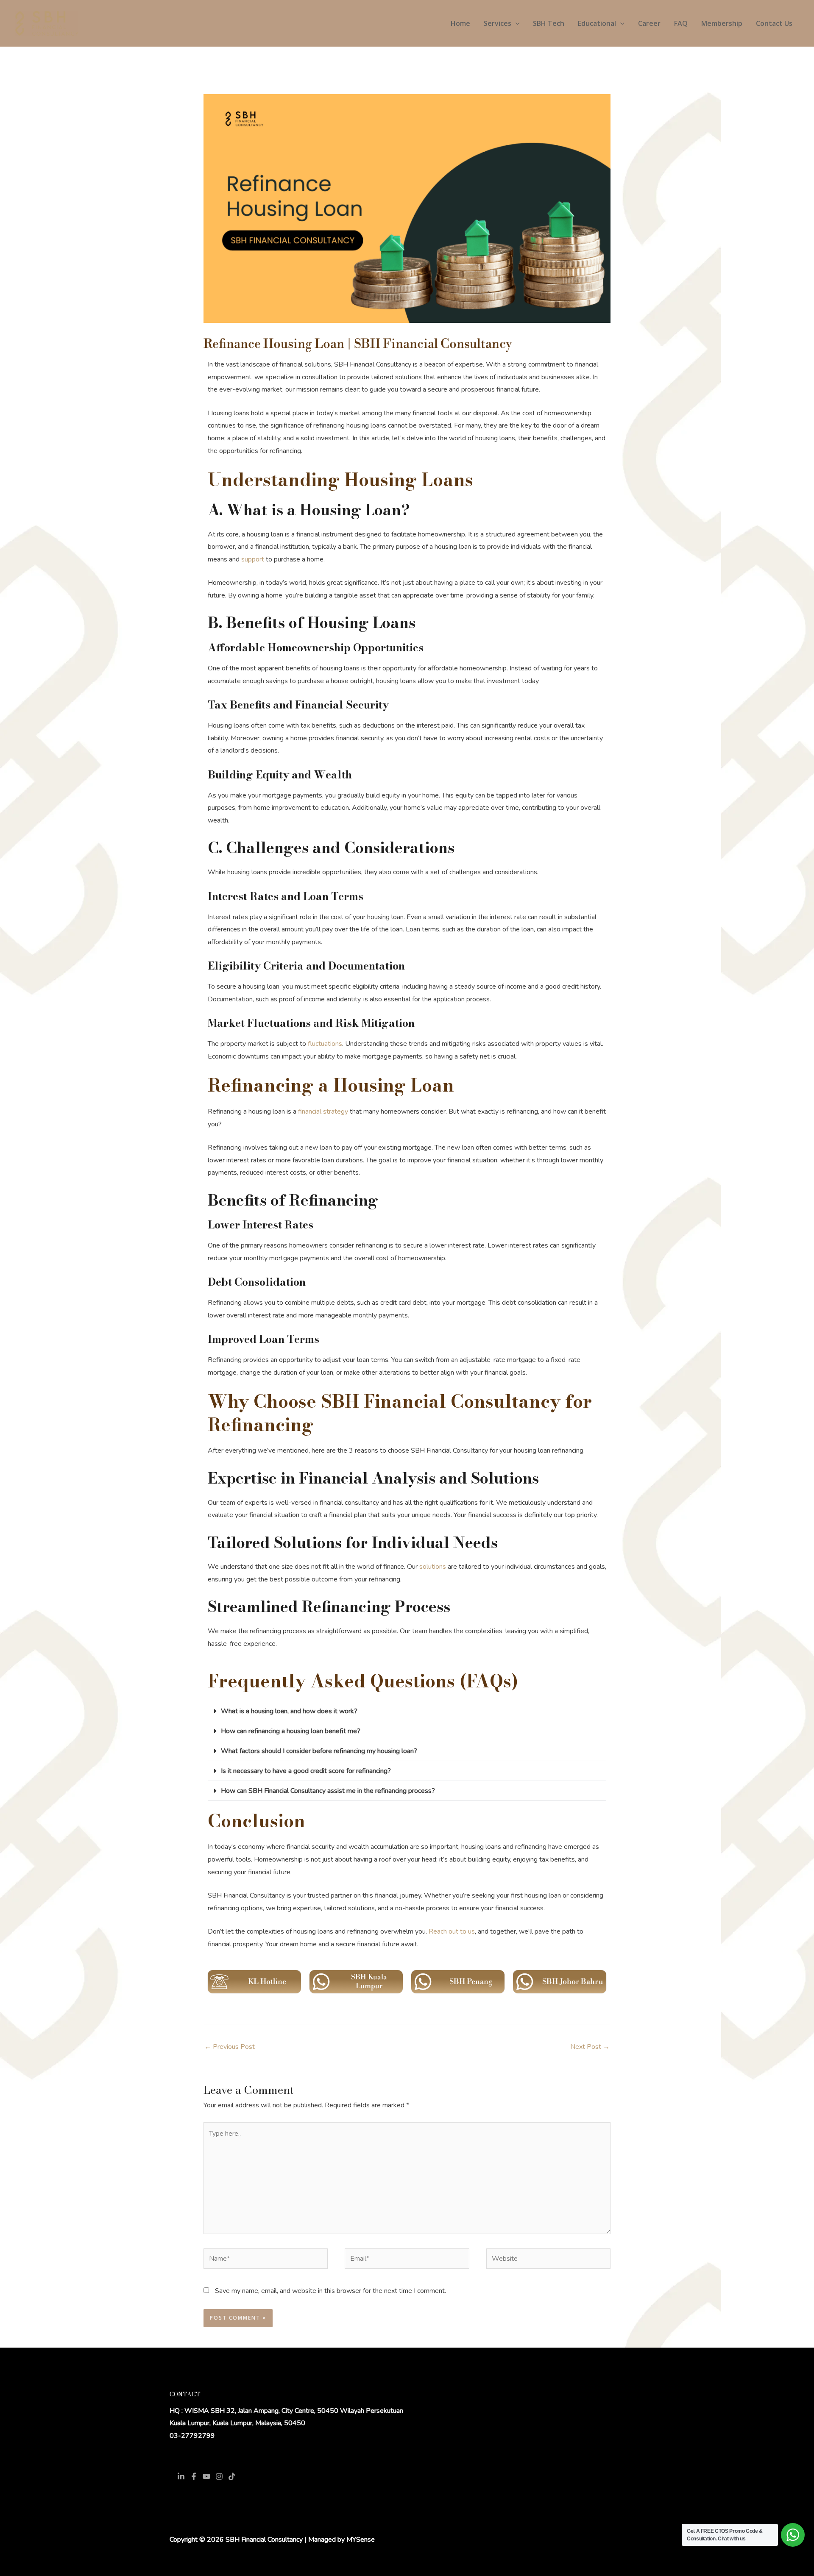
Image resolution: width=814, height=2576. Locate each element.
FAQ (681, 23)
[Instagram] (219, 2476)
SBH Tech (549, 23)
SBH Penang (471, 1982)
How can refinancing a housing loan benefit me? (291, 1731)
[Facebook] (194, 2476)
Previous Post (230, 2047)
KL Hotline (267, 1982)
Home (460, 23)
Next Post (590, 2047)
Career (649, 23)
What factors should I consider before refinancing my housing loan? (319, 1751)
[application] (516, 23)
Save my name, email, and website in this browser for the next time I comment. (330, 2291)
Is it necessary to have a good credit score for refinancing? (306, 1771)
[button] (407, 1711)
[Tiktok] (232, 2476)
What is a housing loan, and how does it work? (289, 1711)
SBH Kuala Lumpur (369, 1981)
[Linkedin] (181, 2476)
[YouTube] (206, 2476)
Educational (597, 23)
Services (498, 23)
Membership (722, 23)
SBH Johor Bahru (573, 1982)
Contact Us (774, 23)
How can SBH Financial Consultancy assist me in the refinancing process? (328, 1791)
